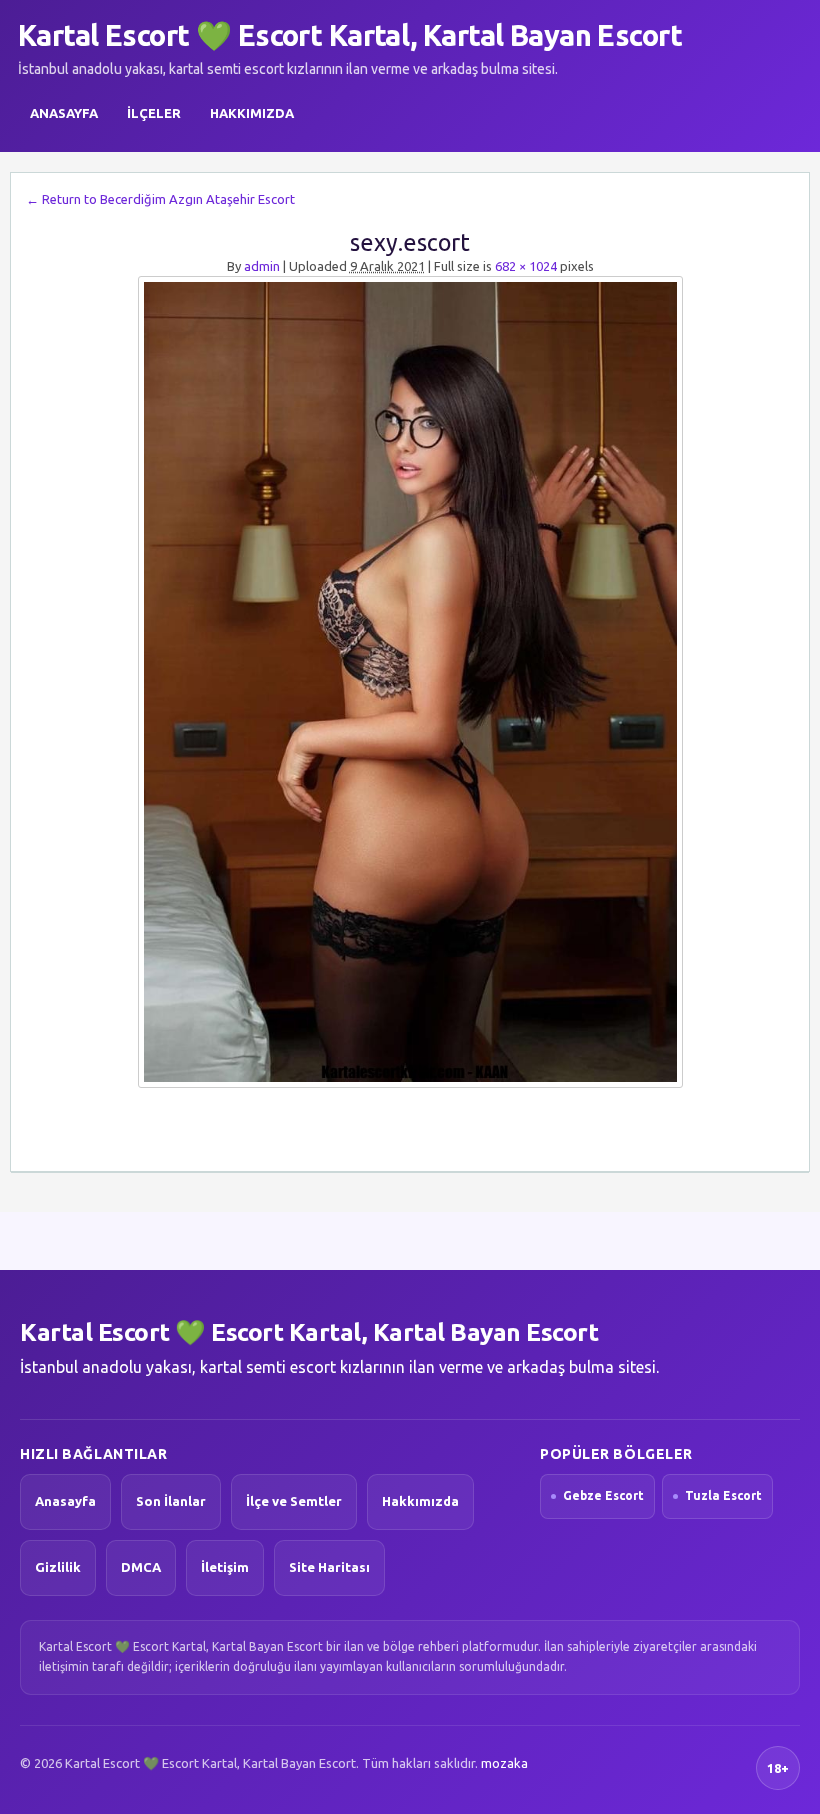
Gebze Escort (603, 1495)
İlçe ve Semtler (294, 1501)
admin (262, 266)
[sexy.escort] (410, 682)
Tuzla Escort (723, 1495)
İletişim (225, 1567)
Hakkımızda (252, 113)
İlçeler (154, 113)
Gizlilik (58, 1567)
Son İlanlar (171, 1501)
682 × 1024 (526, 266)
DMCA (141, 1567)
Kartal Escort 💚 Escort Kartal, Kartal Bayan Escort (350, 35)
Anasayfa (64, 113)
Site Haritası (329, 1567)
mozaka (504, 1763)
